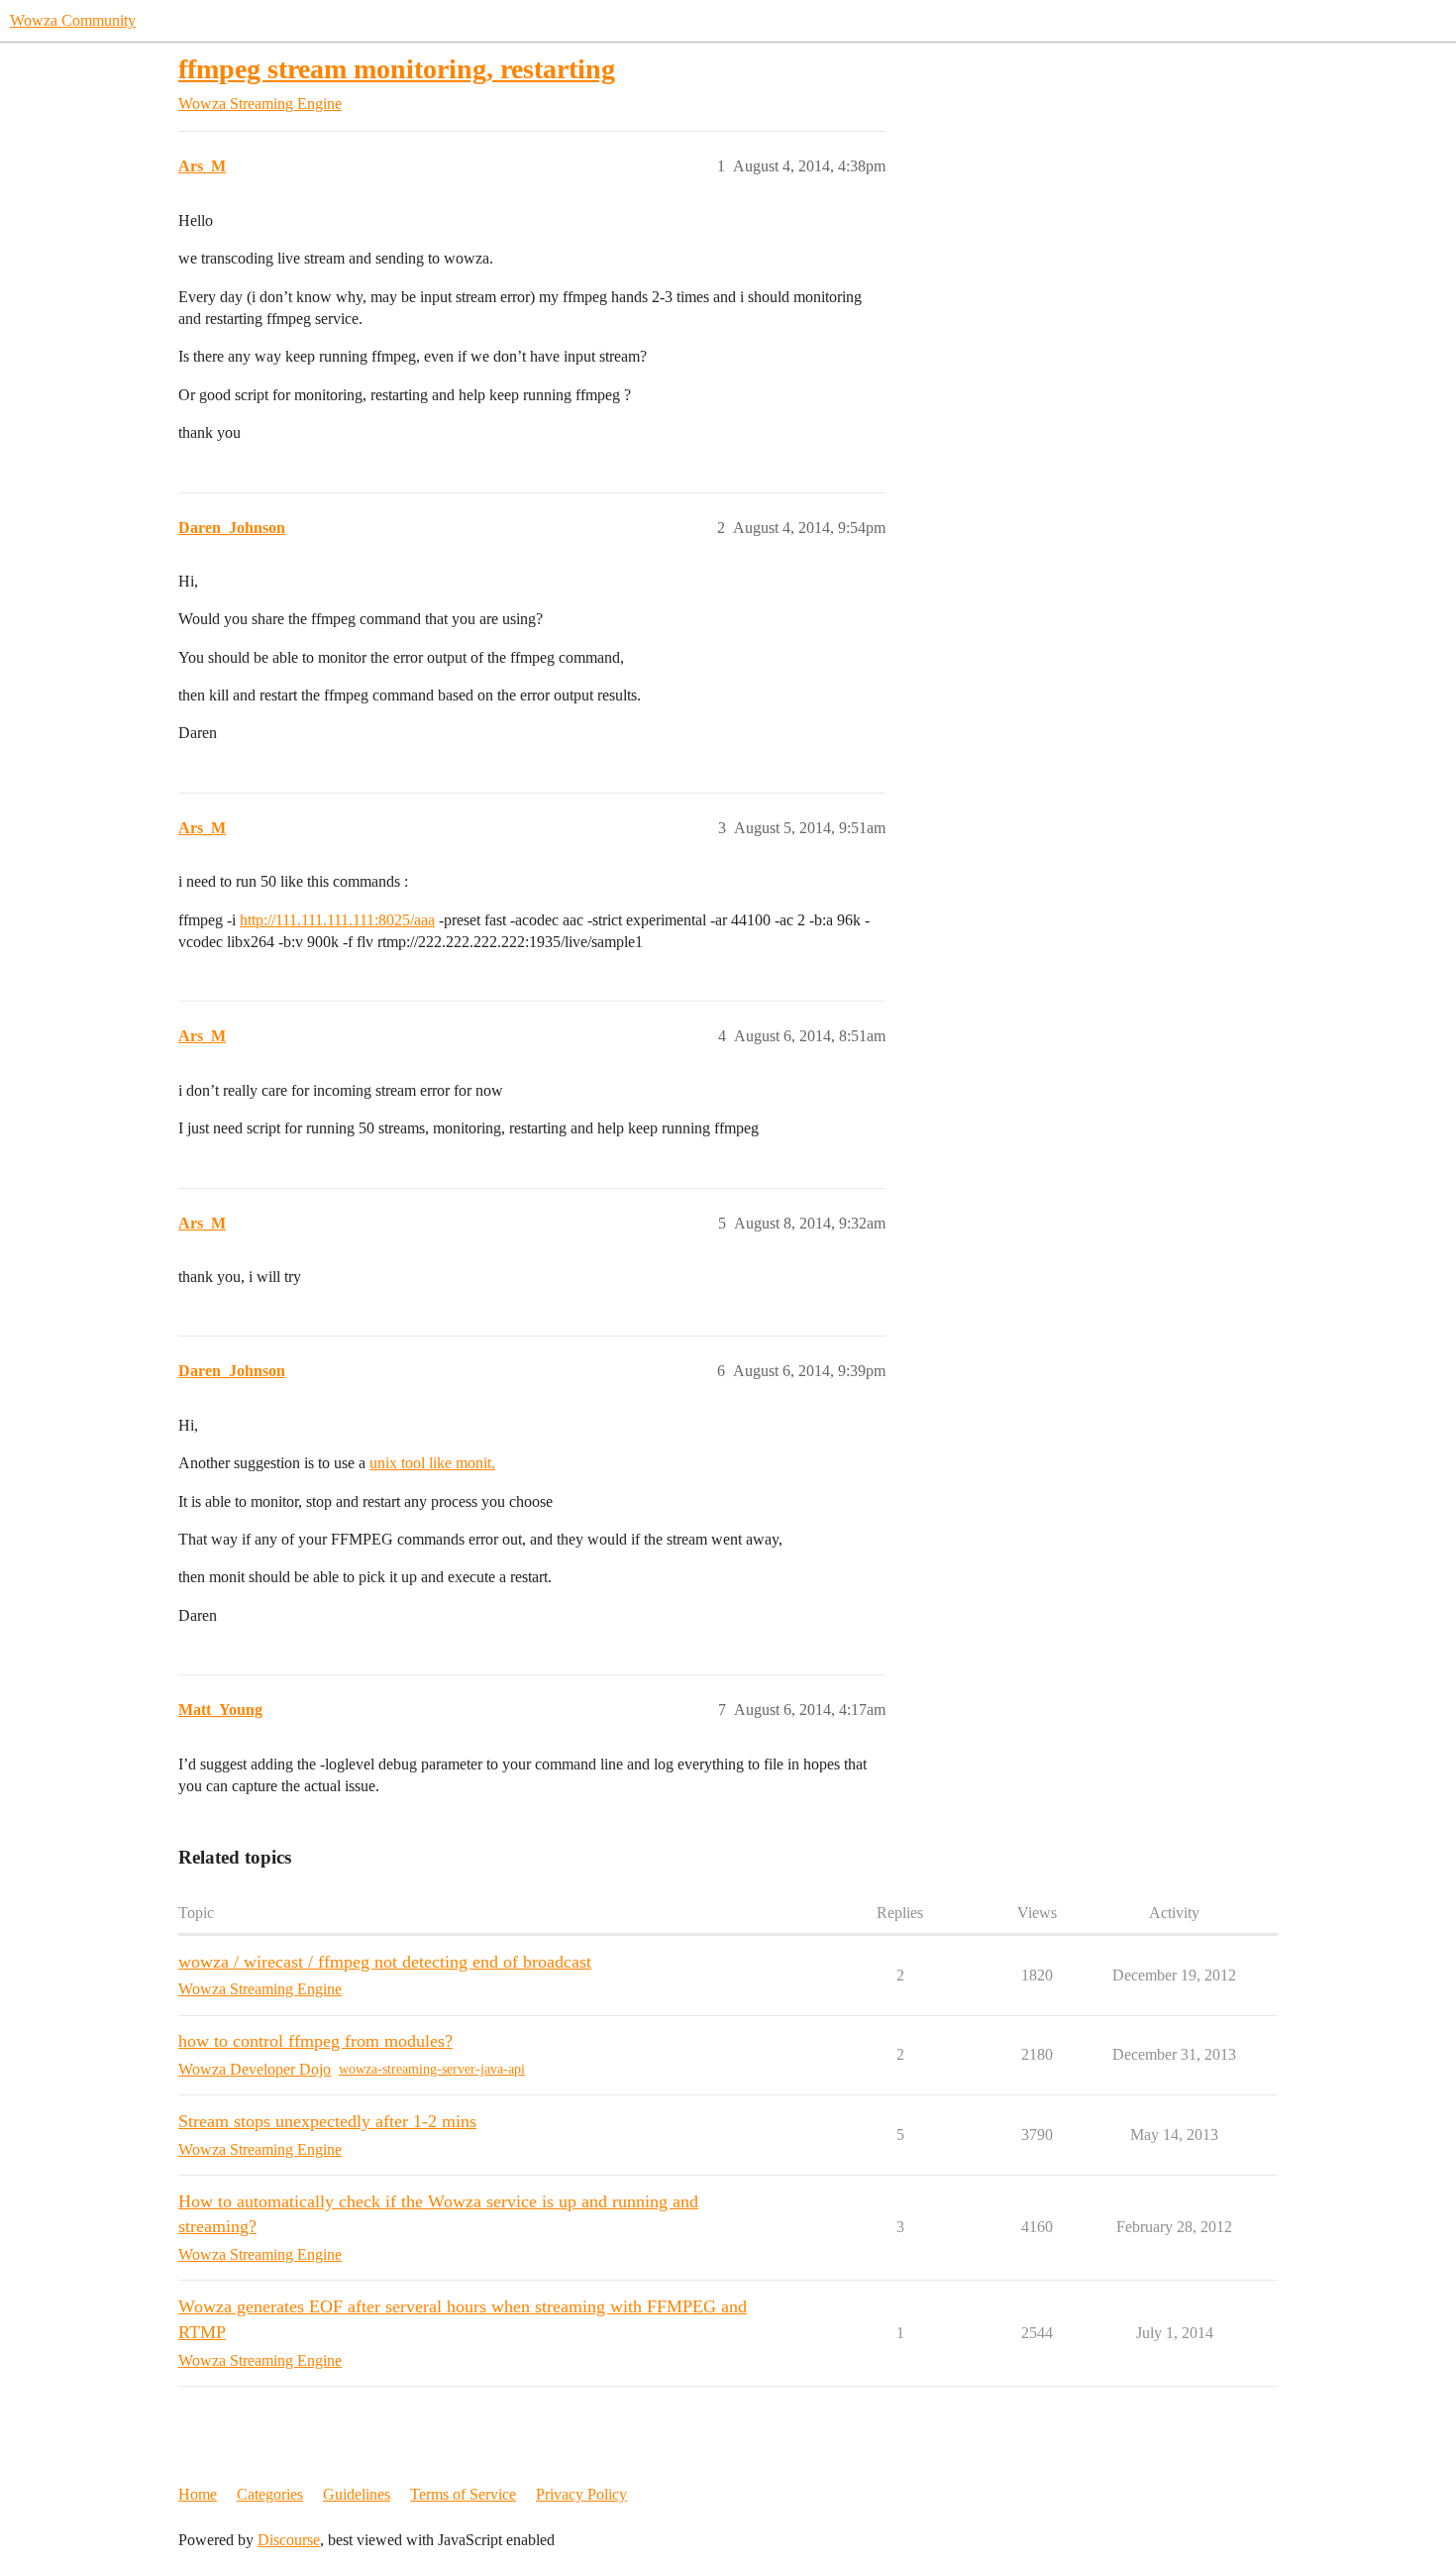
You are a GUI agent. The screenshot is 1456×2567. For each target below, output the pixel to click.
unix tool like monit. (432, 1463)
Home (198, 2494)
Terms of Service (463, 2494)
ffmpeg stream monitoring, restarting (397, 69)
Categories (270, 2494)
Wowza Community (73, 20)
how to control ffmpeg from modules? (315, 2041)
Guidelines (357, 2494)
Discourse (289, 2540)
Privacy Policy (581, 2494)
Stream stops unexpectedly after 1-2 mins (327, 2121)
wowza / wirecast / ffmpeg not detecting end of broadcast (385, 1962)
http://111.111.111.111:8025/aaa (337, 920)
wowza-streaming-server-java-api (432, 2069)
